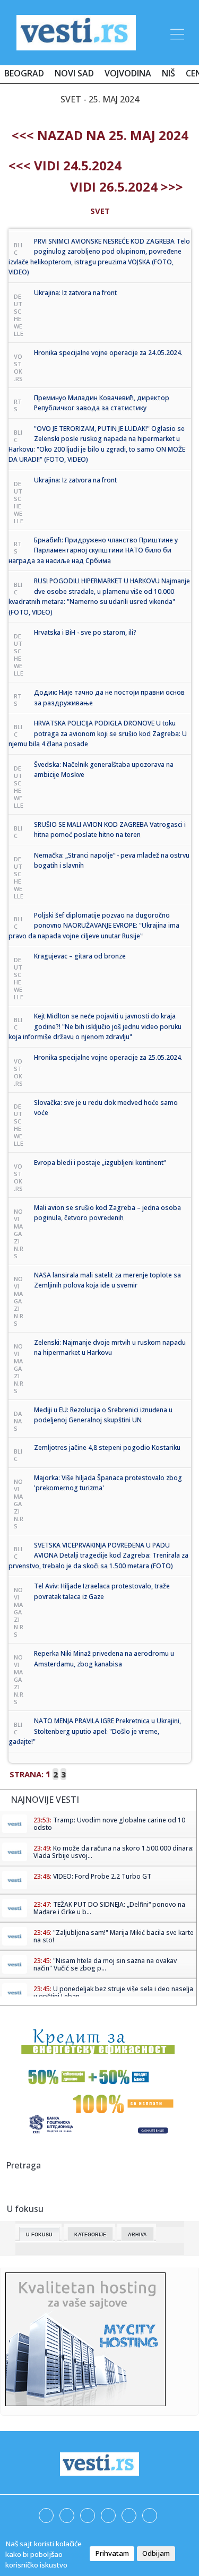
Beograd (24, 73)
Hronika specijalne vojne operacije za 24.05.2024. (108, 353)
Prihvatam (112, 2553)
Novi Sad (74, 73)
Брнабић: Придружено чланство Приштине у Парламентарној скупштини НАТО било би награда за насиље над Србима (93, 550)
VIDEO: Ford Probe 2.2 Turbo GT (102, 1876)
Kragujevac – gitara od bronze (80, 956)
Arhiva (137, 2235)
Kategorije (90, 2235)
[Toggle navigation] (176, 32)
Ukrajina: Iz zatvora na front (75, 293)
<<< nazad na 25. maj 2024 (100, 135)
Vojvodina (128, 73)
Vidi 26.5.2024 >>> (127, 187)
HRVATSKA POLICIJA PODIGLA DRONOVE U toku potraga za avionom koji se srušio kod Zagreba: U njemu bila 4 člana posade (98, 733)
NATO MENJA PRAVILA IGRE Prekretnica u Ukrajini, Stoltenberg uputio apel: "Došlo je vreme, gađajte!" (95, 1731)
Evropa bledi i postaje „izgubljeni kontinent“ (100, 1162)
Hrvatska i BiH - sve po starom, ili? (85, 632)
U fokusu (39, 2235)
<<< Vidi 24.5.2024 (65, 165)
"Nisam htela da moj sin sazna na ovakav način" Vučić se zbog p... (105, 1964)
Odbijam (156, 2553)
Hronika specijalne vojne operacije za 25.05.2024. (108, 1057)
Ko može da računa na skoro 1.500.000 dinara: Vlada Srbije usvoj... (114, 1852)
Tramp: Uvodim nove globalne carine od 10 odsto (109, 1824)
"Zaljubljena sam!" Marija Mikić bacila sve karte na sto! (114, 1936)
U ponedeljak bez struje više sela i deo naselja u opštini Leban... (113, 1992)
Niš (168, 73)
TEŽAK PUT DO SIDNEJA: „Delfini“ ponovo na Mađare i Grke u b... (109, 1908)
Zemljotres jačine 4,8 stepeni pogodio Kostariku (107, 1447)
